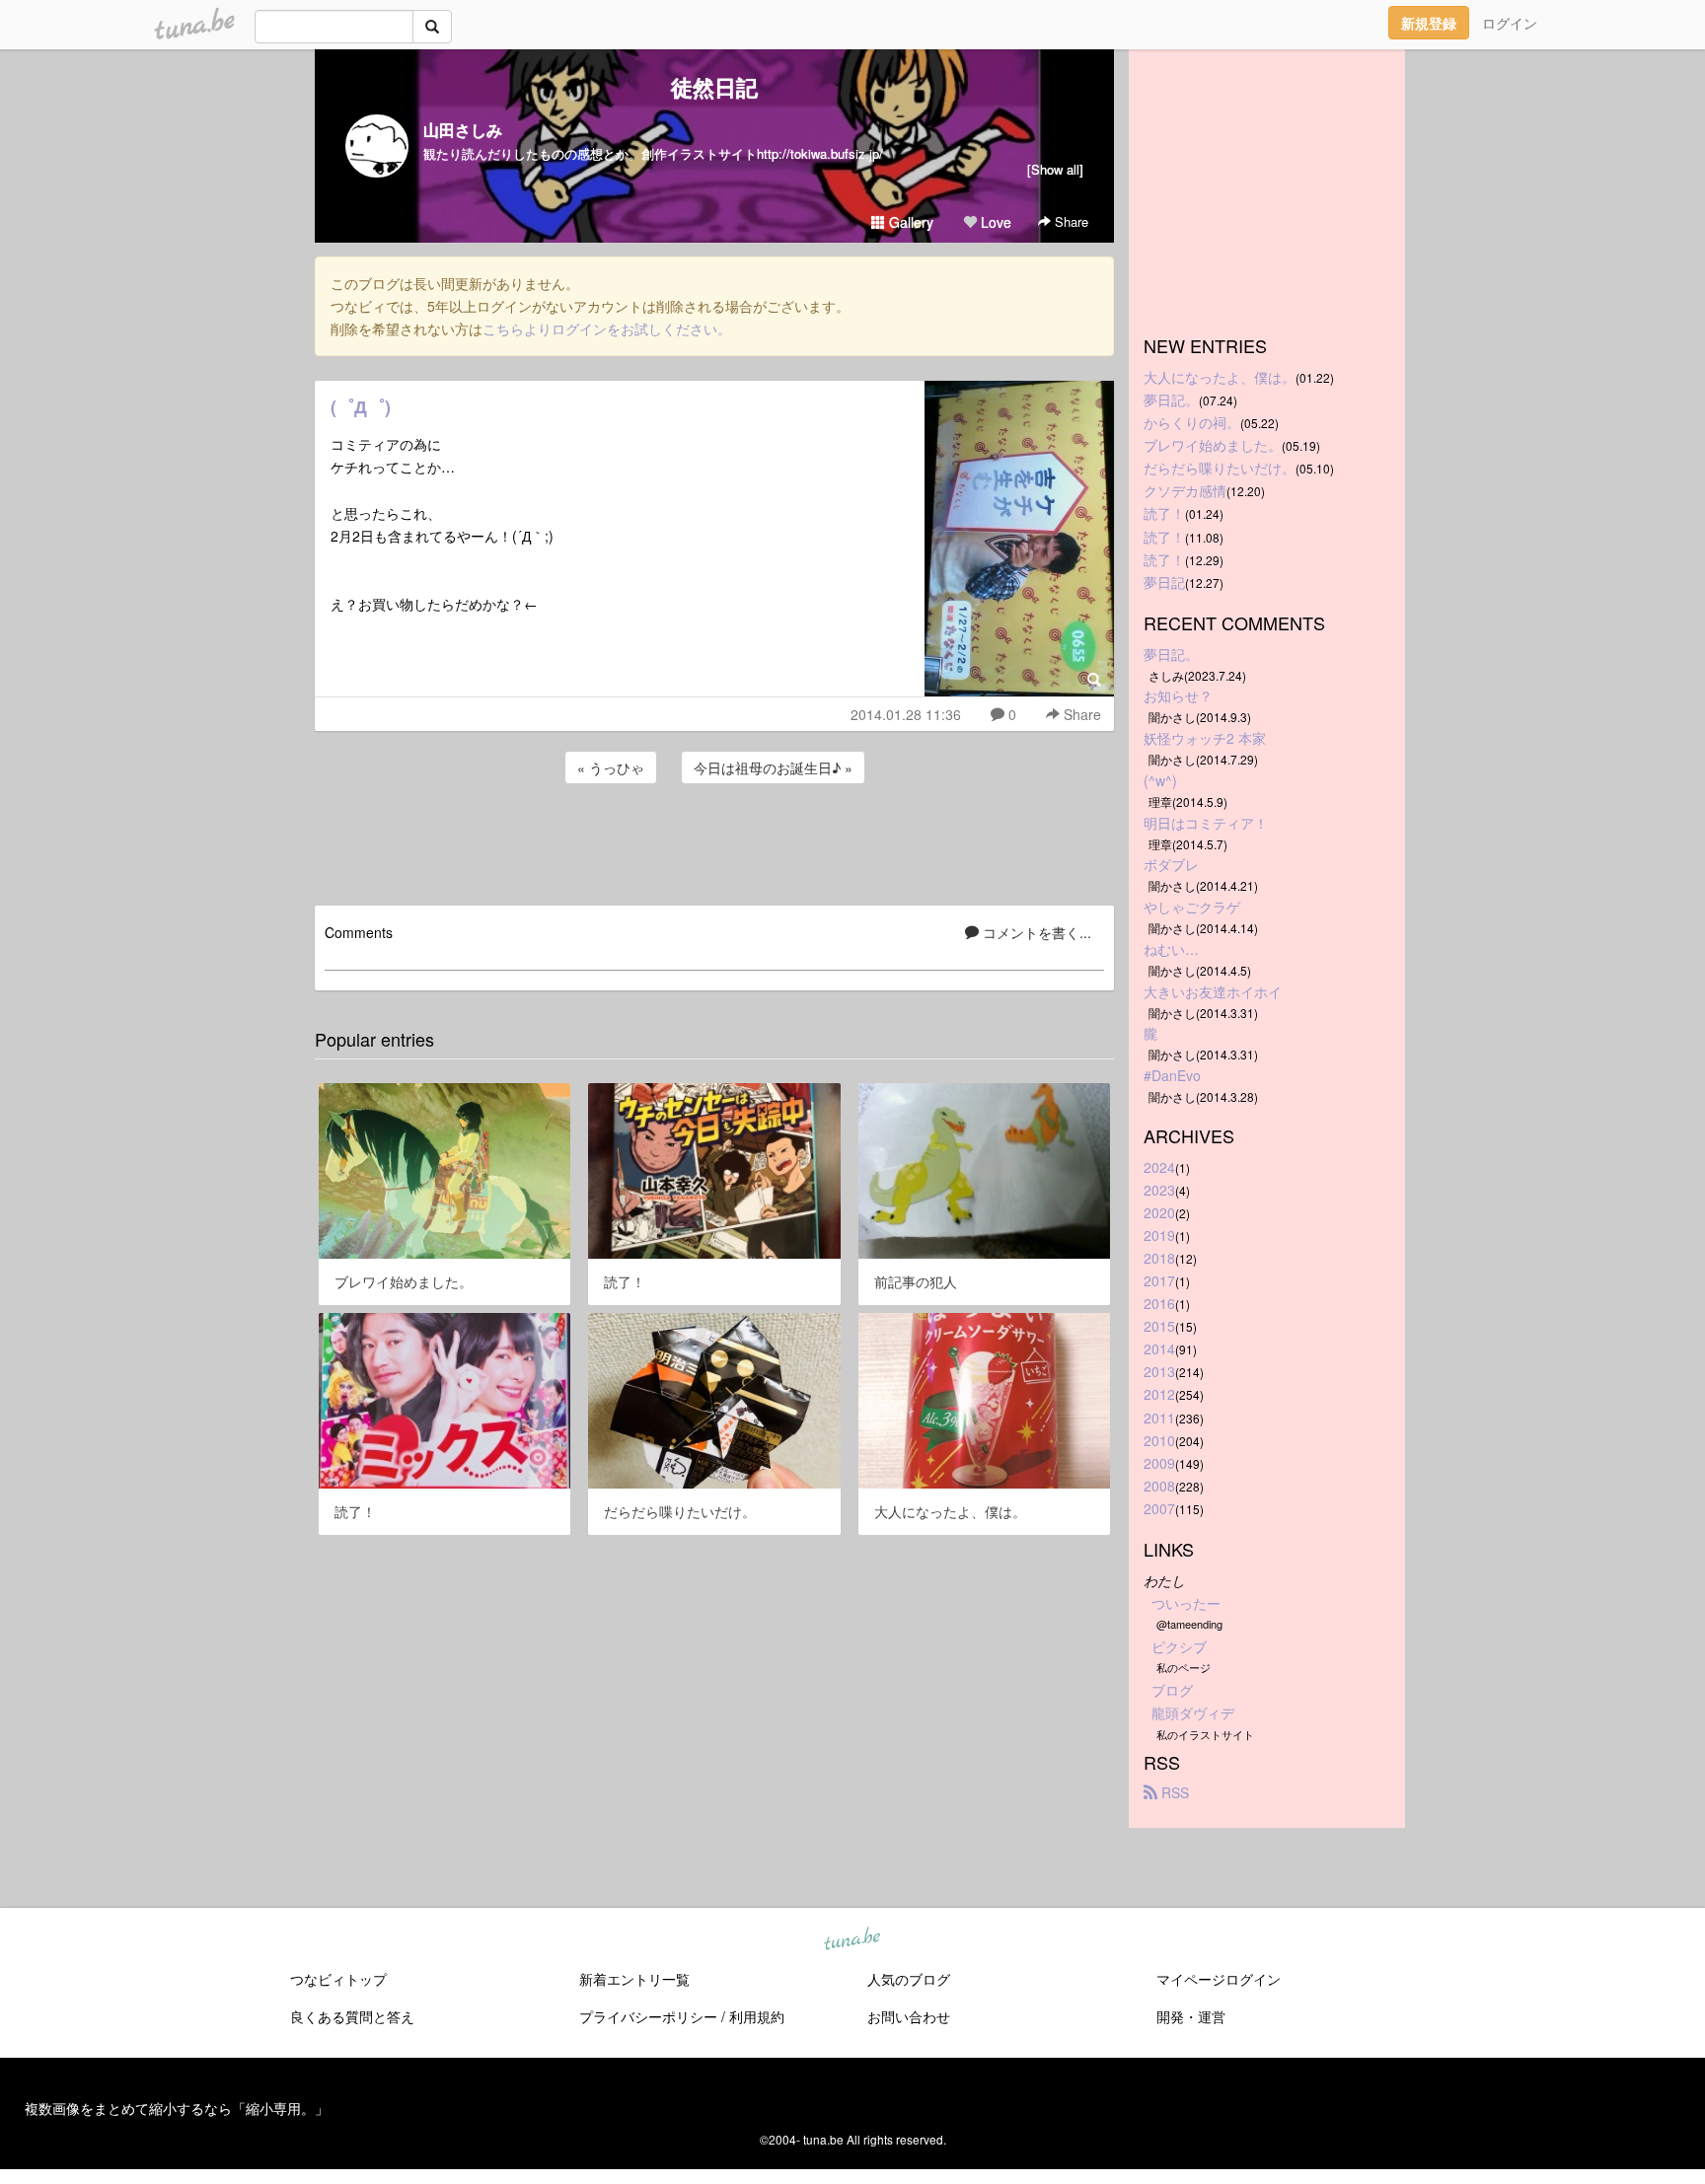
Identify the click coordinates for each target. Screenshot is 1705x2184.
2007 (1159, 1508)
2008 (1159, 1486)
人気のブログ (909, 1979)
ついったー (1186, 1603)
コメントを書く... (1035, 932)
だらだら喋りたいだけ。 (1220, 468)
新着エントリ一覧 (634, 1979)
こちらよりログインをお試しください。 (607, 328)
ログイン (1510, 23)
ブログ (1172, 1690)
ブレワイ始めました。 (1213, 445)
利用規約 (757, 2016)
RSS (1173, 1792)
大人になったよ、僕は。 (1220, 377)
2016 (1159, 1303)
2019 (1159, 1235)
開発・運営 (1191, 2016)
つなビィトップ (338, 1979)
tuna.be (852, 1939)
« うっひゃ (611, 767)
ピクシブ (1179, 1646)
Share (1070, 221)
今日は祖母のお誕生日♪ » (773, 767)
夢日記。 (1171, 400)
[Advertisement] (714, 841)
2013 (1159, 1371)
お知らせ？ (1178, 695)
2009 (1159, 1463)
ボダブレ (1171, 864)
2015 (1159, 1326)
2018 (1159, 1258)
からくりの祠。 (1192, 422)
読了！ (1164, 513)
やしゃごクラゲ (1192, 907)
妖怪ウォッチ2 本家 (1205, 738)
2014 (1159, 1348)
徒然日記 (714, 87)
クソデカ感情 (1185, 490)
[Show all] (1055, 169)
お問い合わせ (909, 2016)
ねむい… (1171, 949)
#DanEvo (1172, 1075)
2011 (1159, 1418)
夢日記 (1164, 582)
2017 (1159, 1280)
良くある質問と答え (352, 2016)
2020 (1159, 1212)
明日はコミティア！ (1206, 823)
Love (994, 222)
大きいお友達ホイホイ (1213, 991)
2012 (1159, 1394)
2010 (1159, 1440)
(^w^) (1160, 780)
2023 (1159, 1190)
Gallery (909, 222)
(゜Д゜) (361, 406)
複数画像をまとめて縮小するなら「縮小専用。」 (177, 2108)
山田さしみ (463, 130)
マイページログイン (1219, 1979)
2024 (1159, 1167)
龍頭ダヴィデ (1193, 1712)
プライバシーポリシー (648, 2016)
